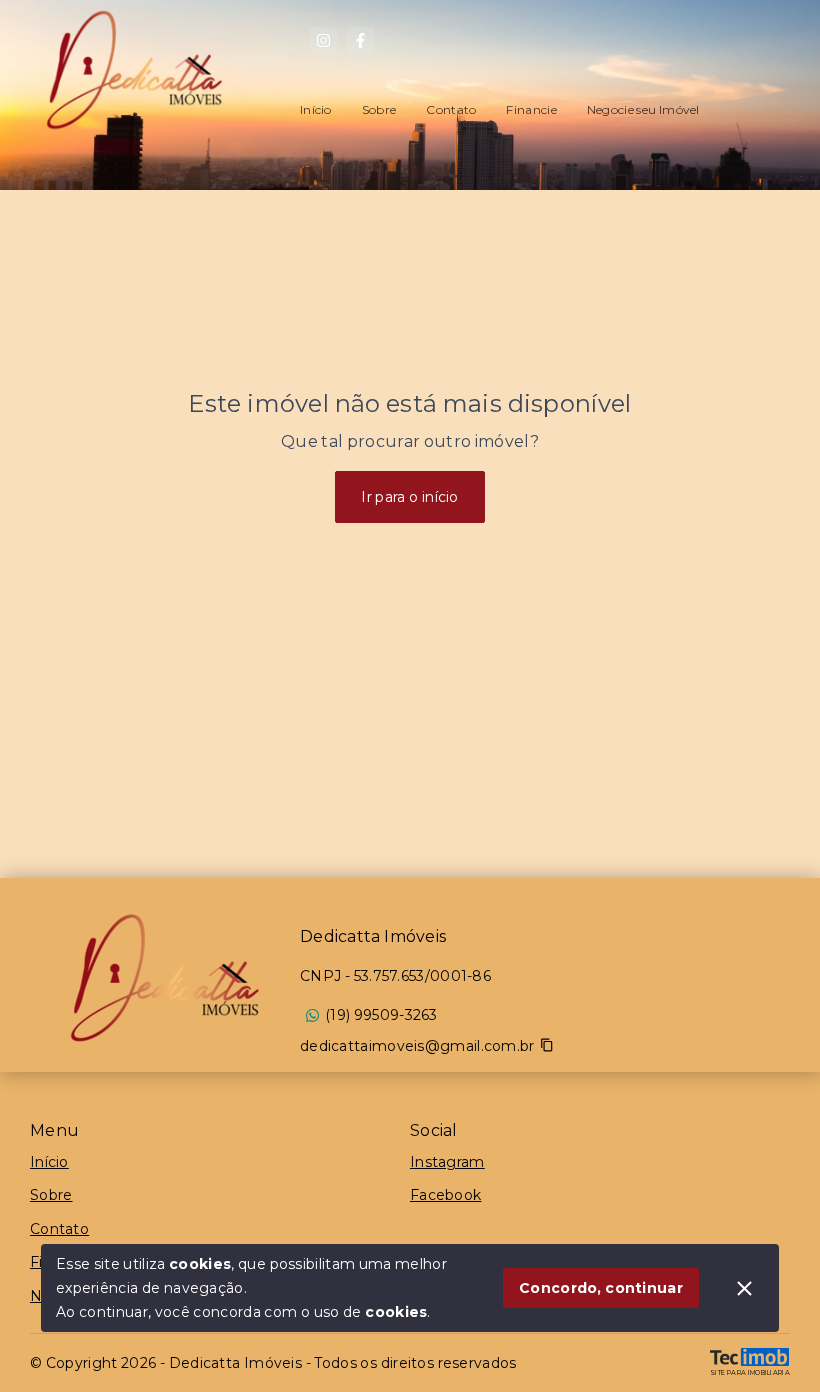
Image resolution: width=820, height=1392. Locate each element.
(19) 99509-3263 (381, 1015)
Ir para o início (410, 497)
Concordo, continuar (601, 1288)
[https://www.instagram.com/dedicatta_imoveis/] (323, 40)
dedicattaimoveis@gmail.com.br (417, 1046)
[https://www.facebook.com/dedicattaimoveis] (360, 40)
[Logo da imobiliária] (165, 978)
